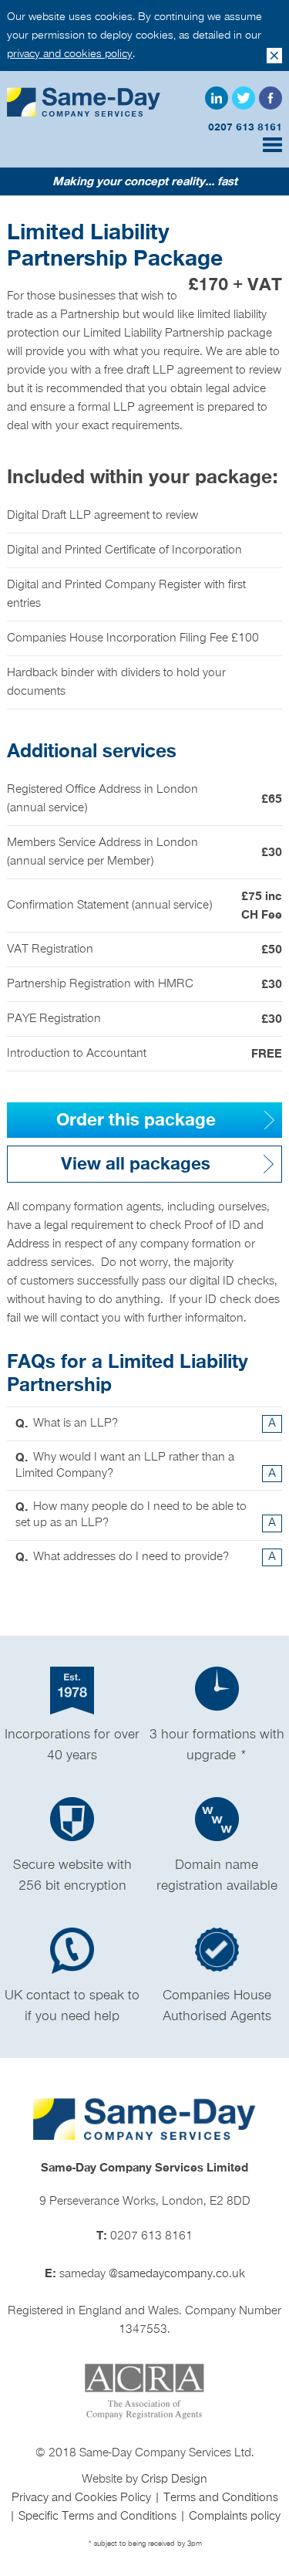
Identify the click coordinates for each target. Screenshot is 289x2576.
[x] (274, 56)
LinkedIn (217, 98)
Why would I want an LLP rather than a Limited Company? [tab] (145, 1466)
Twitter (244, 98)
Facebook (271, 98)
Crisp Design (174, 2480)
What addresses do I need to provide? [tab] (145, 1557)
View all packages (136, 1164)
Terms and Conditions (221, 2498)
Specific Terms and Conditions (99, 2517)
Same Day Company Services (84, 102)
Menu (272, 145)
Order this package (136, 1120)
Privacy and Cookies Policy (83, 2498)
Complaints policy (235, 2517)
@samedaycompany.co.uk (177, 2274)
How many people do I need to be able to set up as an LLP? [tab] (145, 1515)
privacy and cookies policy (70, 54)
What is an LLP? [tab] (145, 1423)
